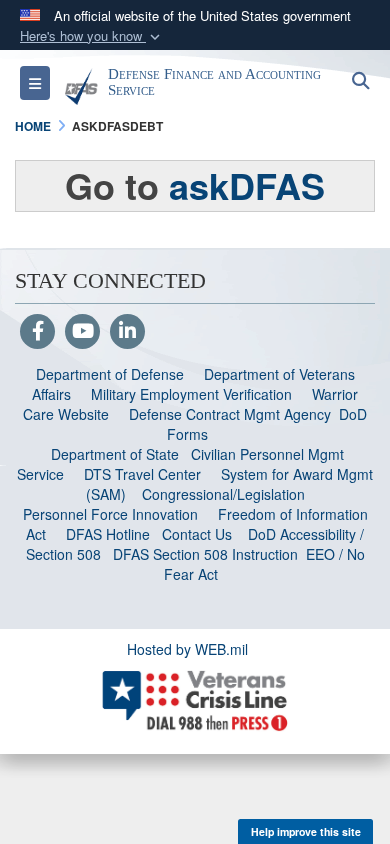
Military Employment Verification (191, 394)
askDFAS (247, 185)
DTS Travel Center (142, 474)
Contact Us (197, 534)
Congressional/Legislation (223, 494)
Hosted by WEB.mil (187, 649)
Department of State (115, 454)
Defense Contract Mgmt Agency (230, 414)
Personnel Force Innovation (110, 514)
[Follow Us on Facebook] (37, 332)
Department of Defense (110, 374)
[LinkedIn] (127, 332)
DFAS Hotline (108, 534)
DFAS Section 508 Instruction (205, 554)
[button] (92, 36)
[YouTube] (82, 332)
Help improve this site (306, 831)
